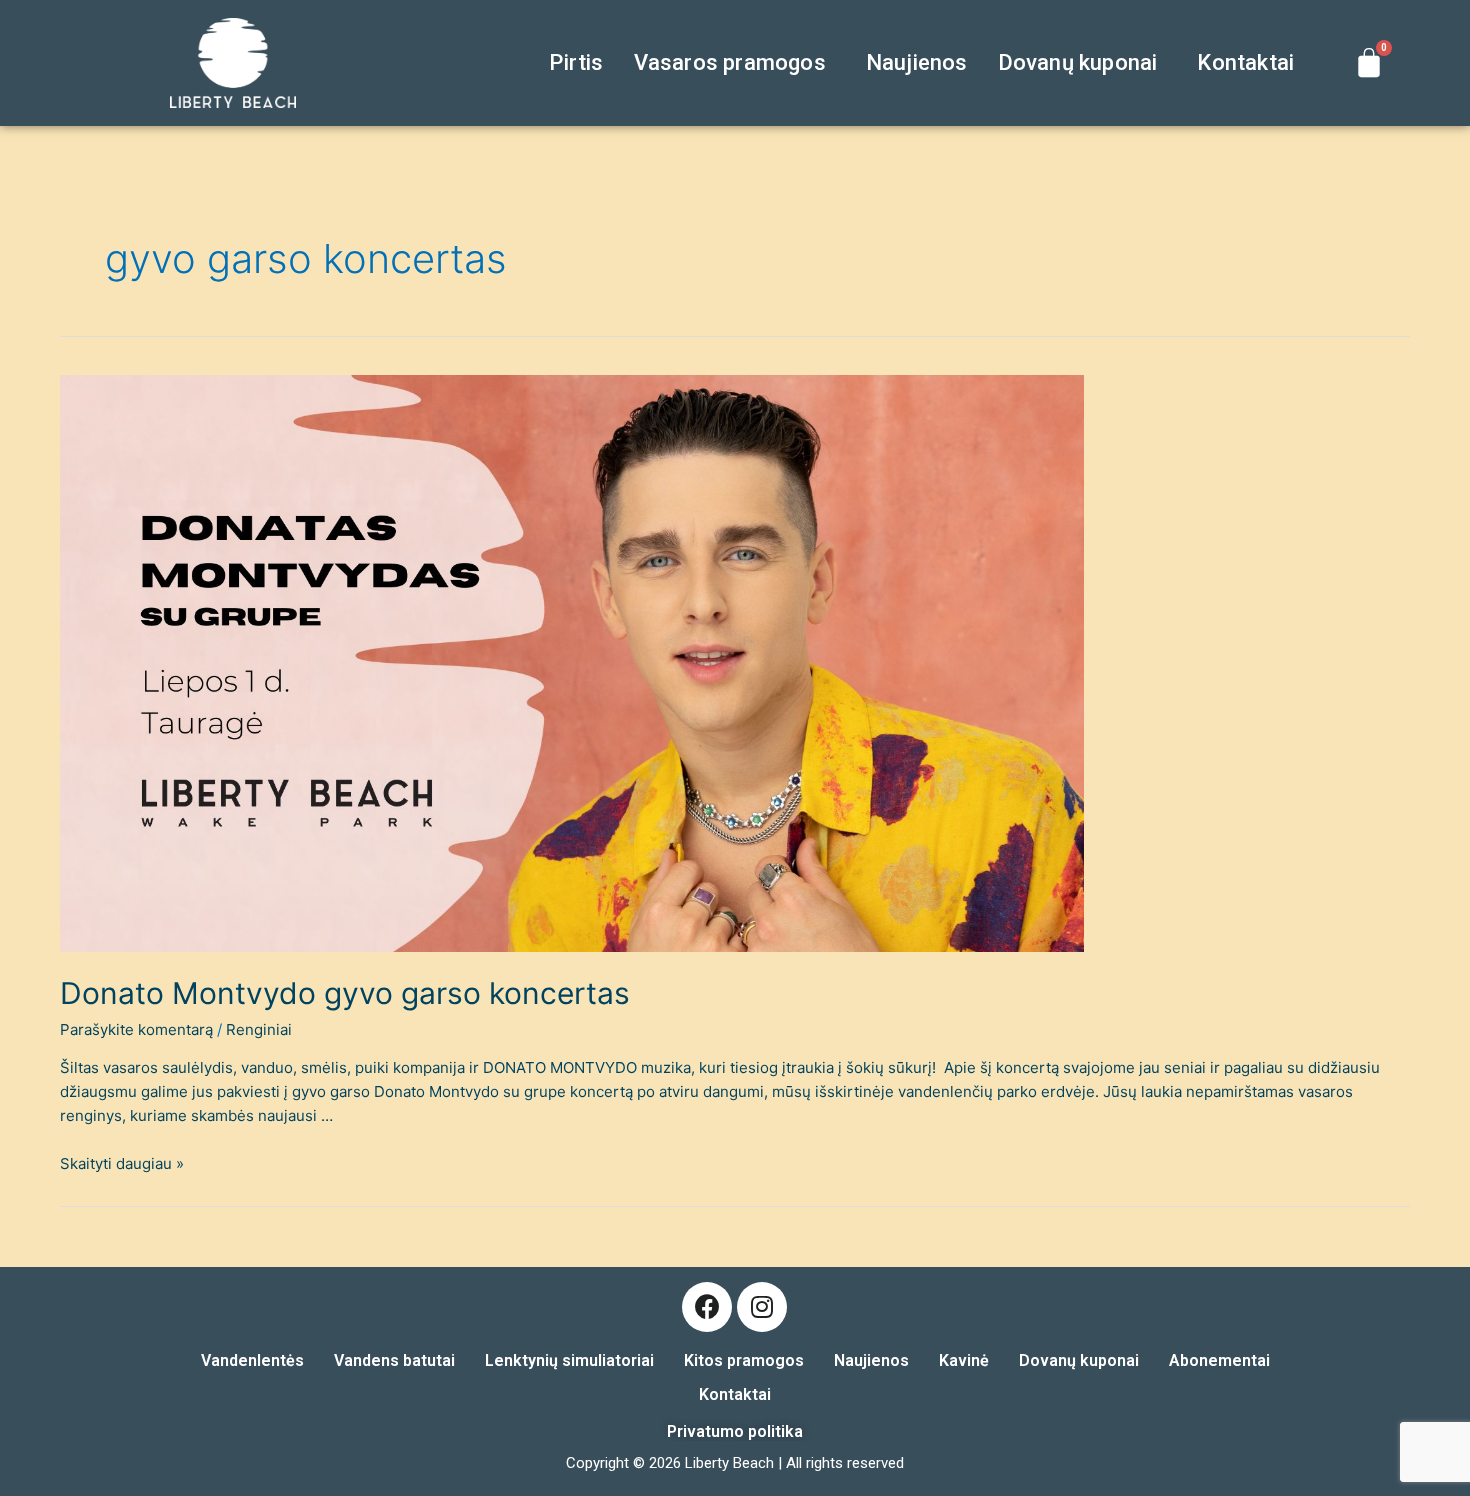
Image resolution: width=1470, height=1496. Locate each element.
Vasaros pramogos (730, 62)
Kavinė (964, 1360)
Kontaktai (1245, 62)
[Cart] (1369, 63)
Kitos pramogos (744, 1360)
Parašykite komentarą (136, 1029)
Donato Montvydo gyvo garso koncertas (345, 993)
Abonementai (1219, 1360)
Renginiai (259, 1029)
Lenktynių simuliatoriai (569, 1360)
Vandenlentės (252, 1360)
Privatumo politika (735, 1431)
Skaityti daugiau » (122, 1163)
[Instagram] (762, 1307)
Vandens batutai (394, 1360)
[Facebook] (707, 1307)
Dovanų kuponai (1078, 62)
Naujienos (917, 62)
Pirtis (576, 62)
